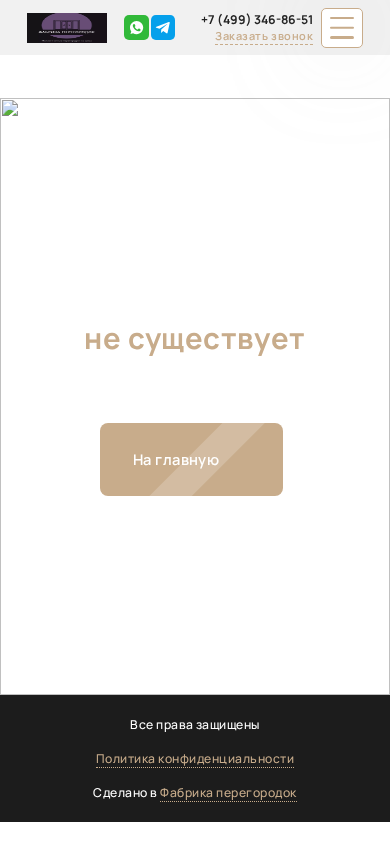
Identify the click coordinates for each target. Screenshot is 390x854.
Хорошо (321, 834)
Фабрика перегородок (228, 792)
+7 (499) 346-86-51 (257, 20)
